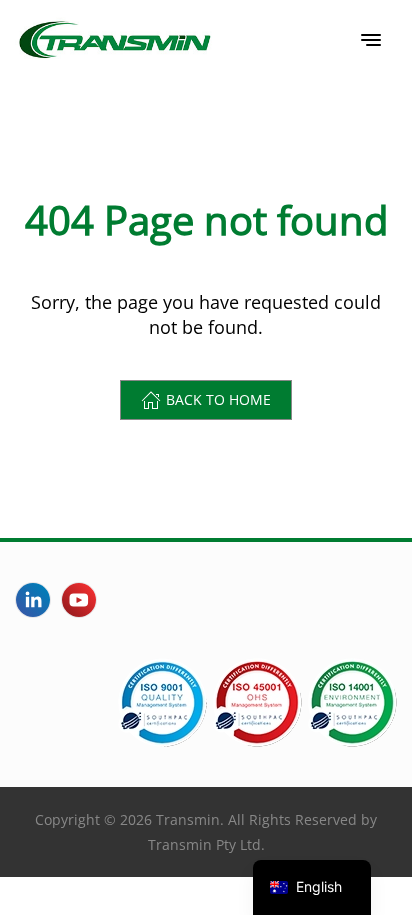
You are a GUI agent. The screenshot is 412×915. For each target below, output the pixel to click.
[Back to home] (115, 40)
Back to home (218, 399)
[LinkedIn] (33, 600)
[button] (371, 40)
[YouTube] (79, 600)
